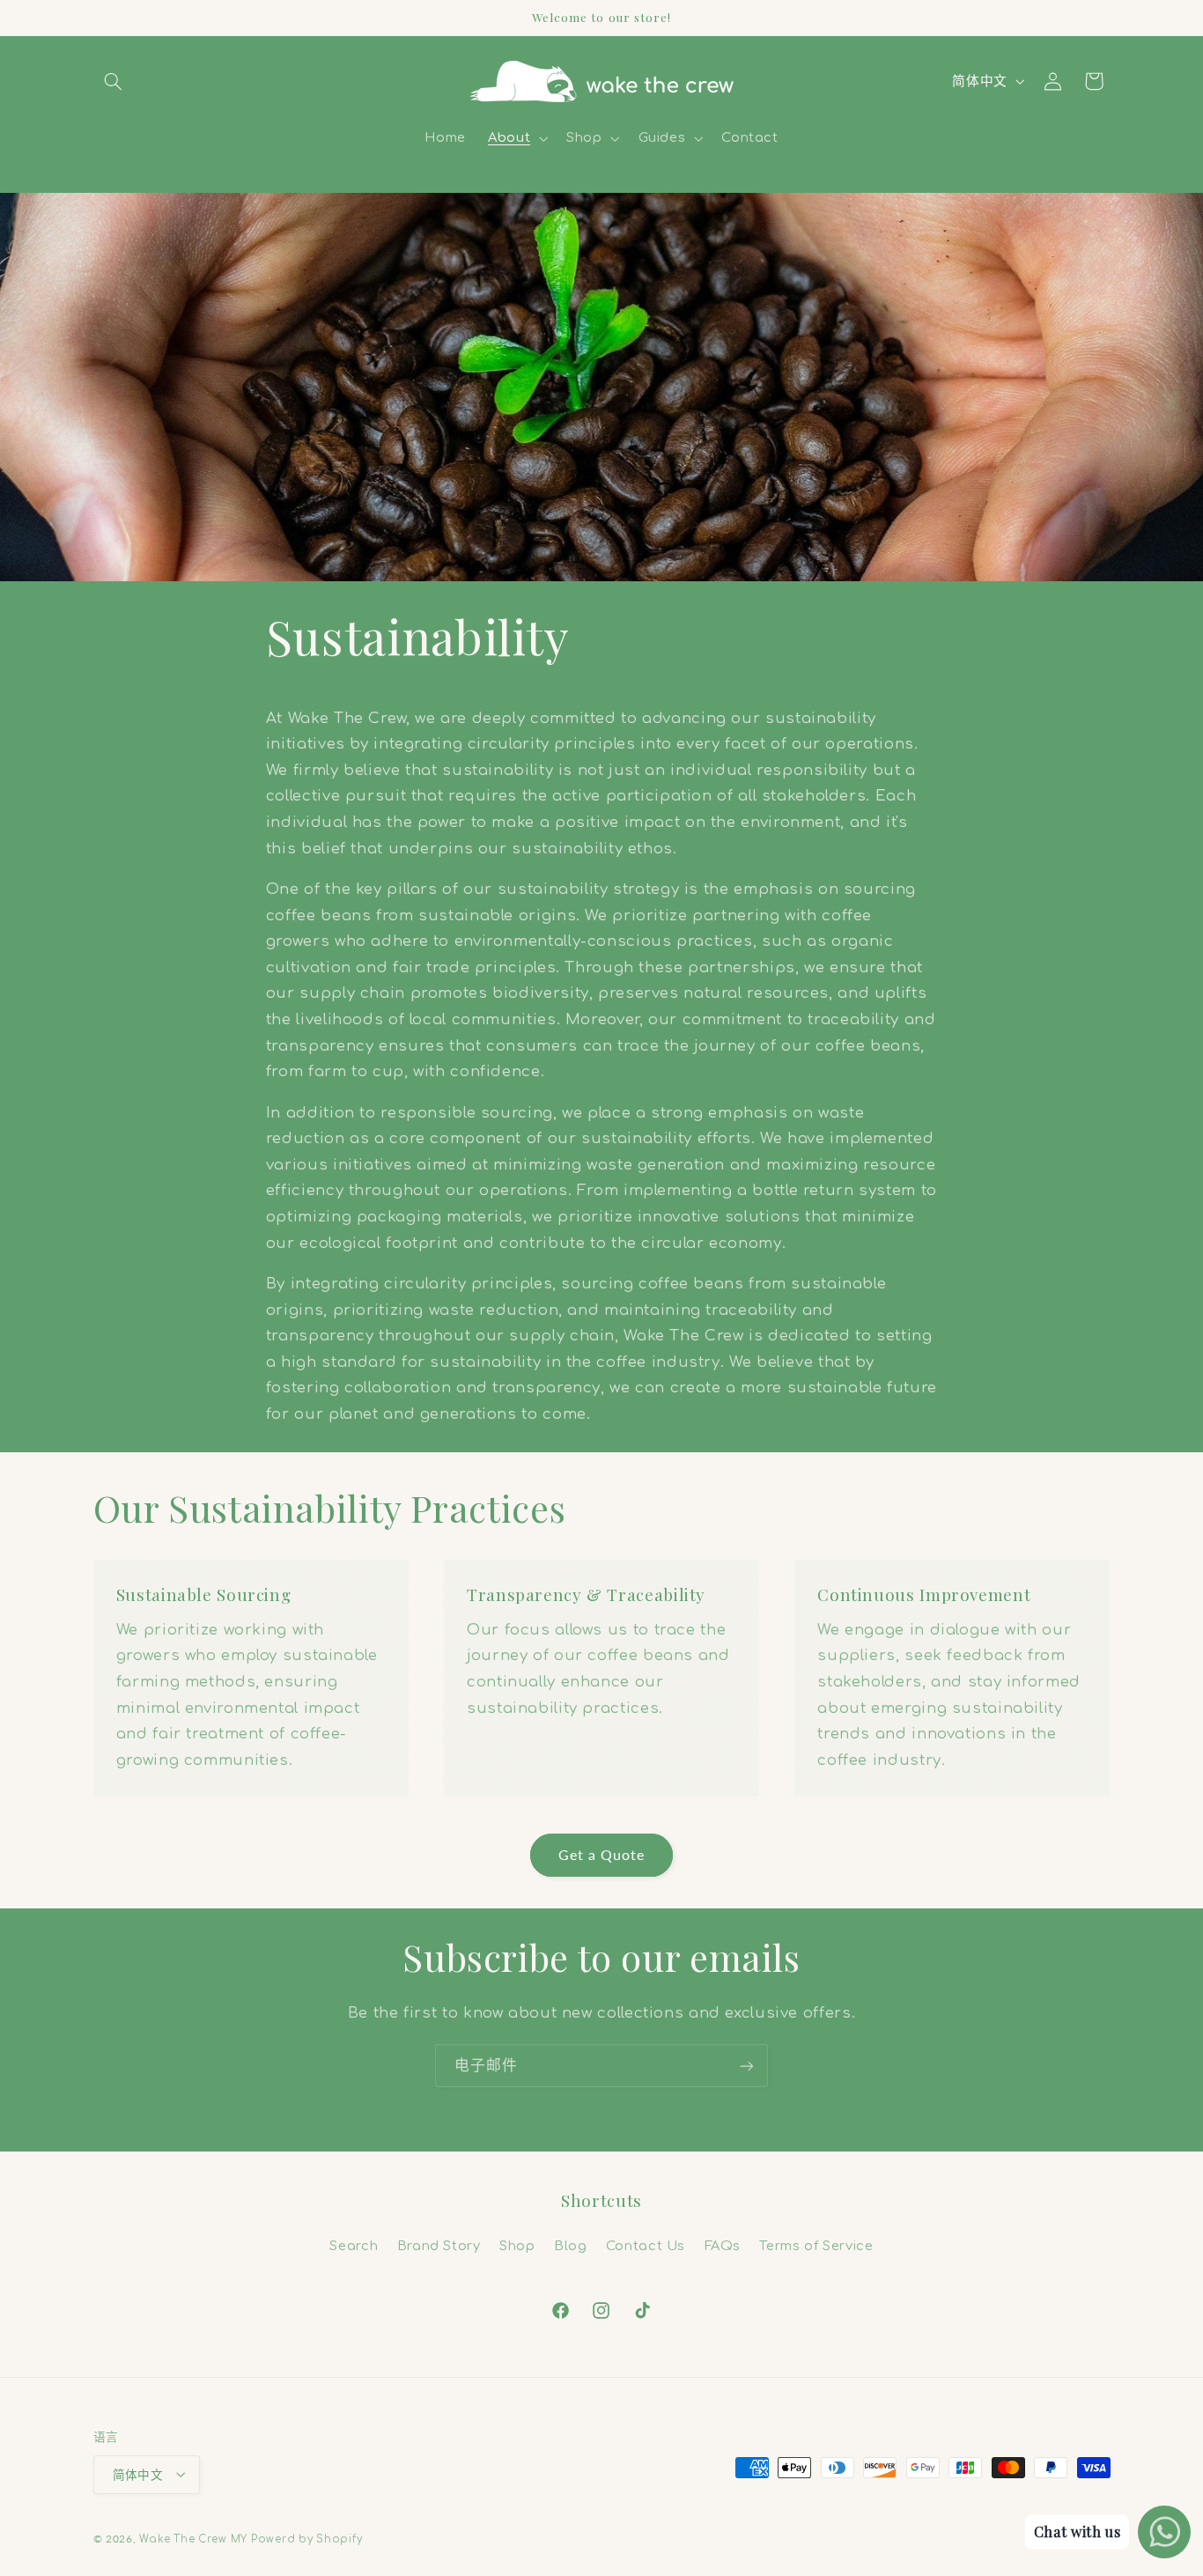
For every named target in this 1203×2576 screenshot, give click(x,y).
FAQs (723, 2245)
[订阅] (747, 2066)
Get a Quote (602, 1854)
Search (354, 2245)
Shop (517, 2245)
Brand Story (439, 2245)
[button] (114, 81)
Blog (571, 2245)
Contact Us (646, 2245)
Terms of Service (816, 2245)
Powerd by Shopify (307, 2539)
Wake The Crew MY (193, 2539)
